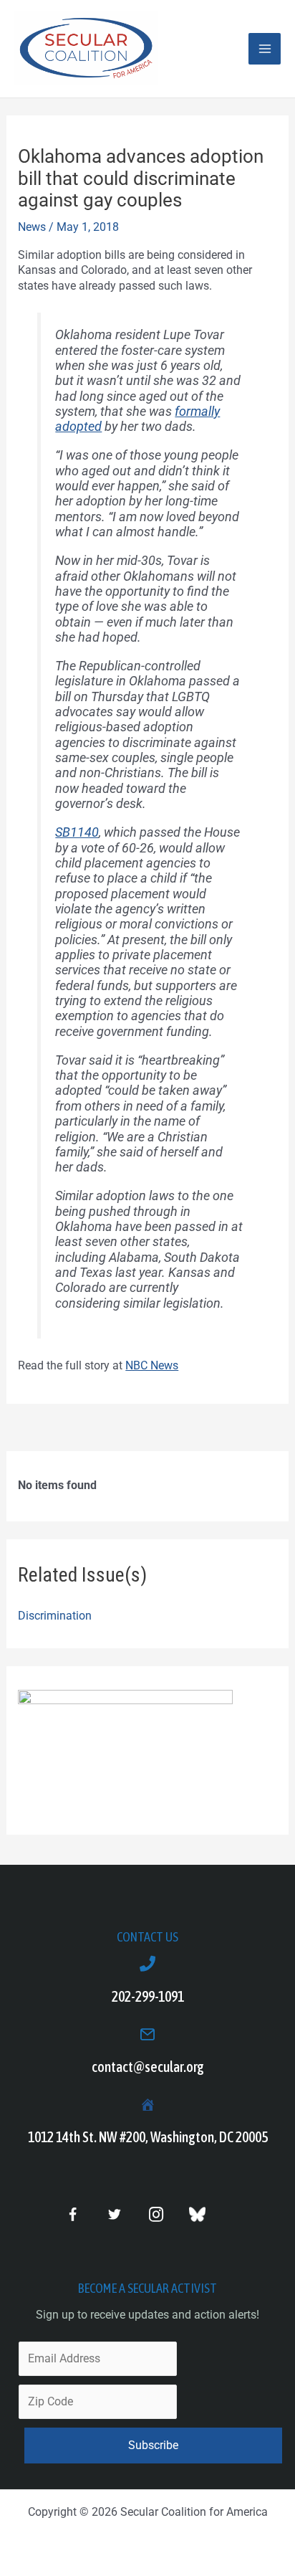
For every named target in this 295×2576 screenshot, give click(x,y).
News (32, 227)
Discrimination (55, 1616)
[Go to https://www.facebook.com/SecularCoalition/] (73, 2216)
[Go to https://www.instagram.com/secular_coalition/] (156, 2215)
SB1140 (77, 832)
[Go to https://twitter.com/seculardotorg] (114, 2215)
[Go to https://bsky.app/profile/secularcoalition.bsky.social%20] (197, 2214)
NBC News (152, 1365)
